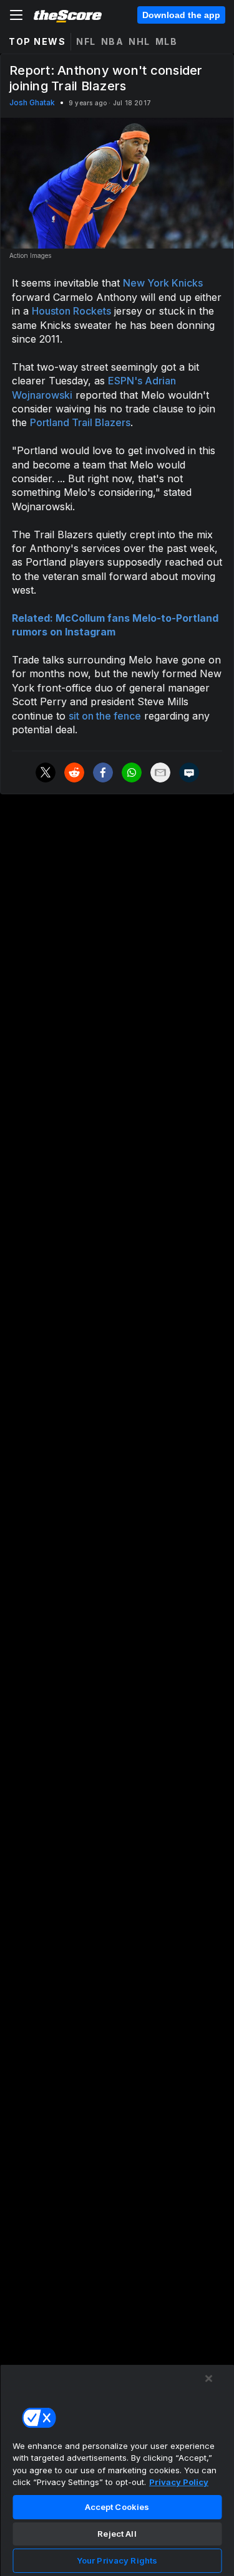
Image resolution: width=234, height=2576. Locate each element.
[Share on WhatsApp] (132, 772)
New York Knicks (163, 283)
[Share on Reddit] (74, 772)
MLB (167, 41)
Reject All (117, 2534)
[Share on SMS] (189, 772)
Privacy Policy (179, 2482)
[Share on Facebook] (103, 772)
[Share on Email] (160, 772)
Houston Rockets (71, 311)
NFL (86, 41)
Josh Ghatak (32, 102)
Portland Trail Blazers (80, 422)
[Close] (209, 2379)
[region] (117, 2470)
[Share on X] (46, 772)
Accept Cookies (117, 2507)
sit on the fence (105, 716)
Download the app (181, 15)
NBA (113, 41)
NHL (139, 41)
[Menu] (16, 15)
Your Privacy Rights (117, 2560)
